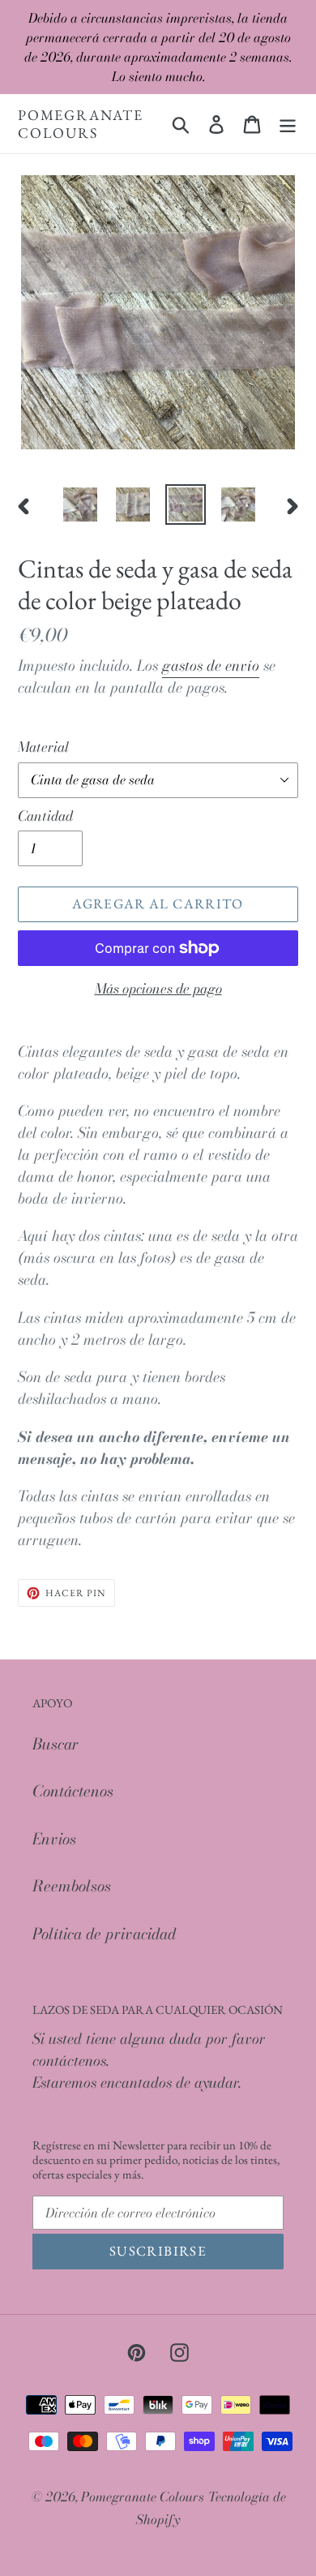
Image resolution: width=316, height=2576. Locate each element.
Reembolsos (72, 1886)
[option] (81, 504)
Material (43, 747)
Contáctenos (73, 1791)
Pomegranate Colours (81, 124)
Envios (54, 1839)
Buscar (56, 1744)
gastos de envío (211, 665)
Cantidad (45, 816)
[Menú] (288, 124)
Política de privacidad (104, 1934)
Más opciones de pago (158, 989)
